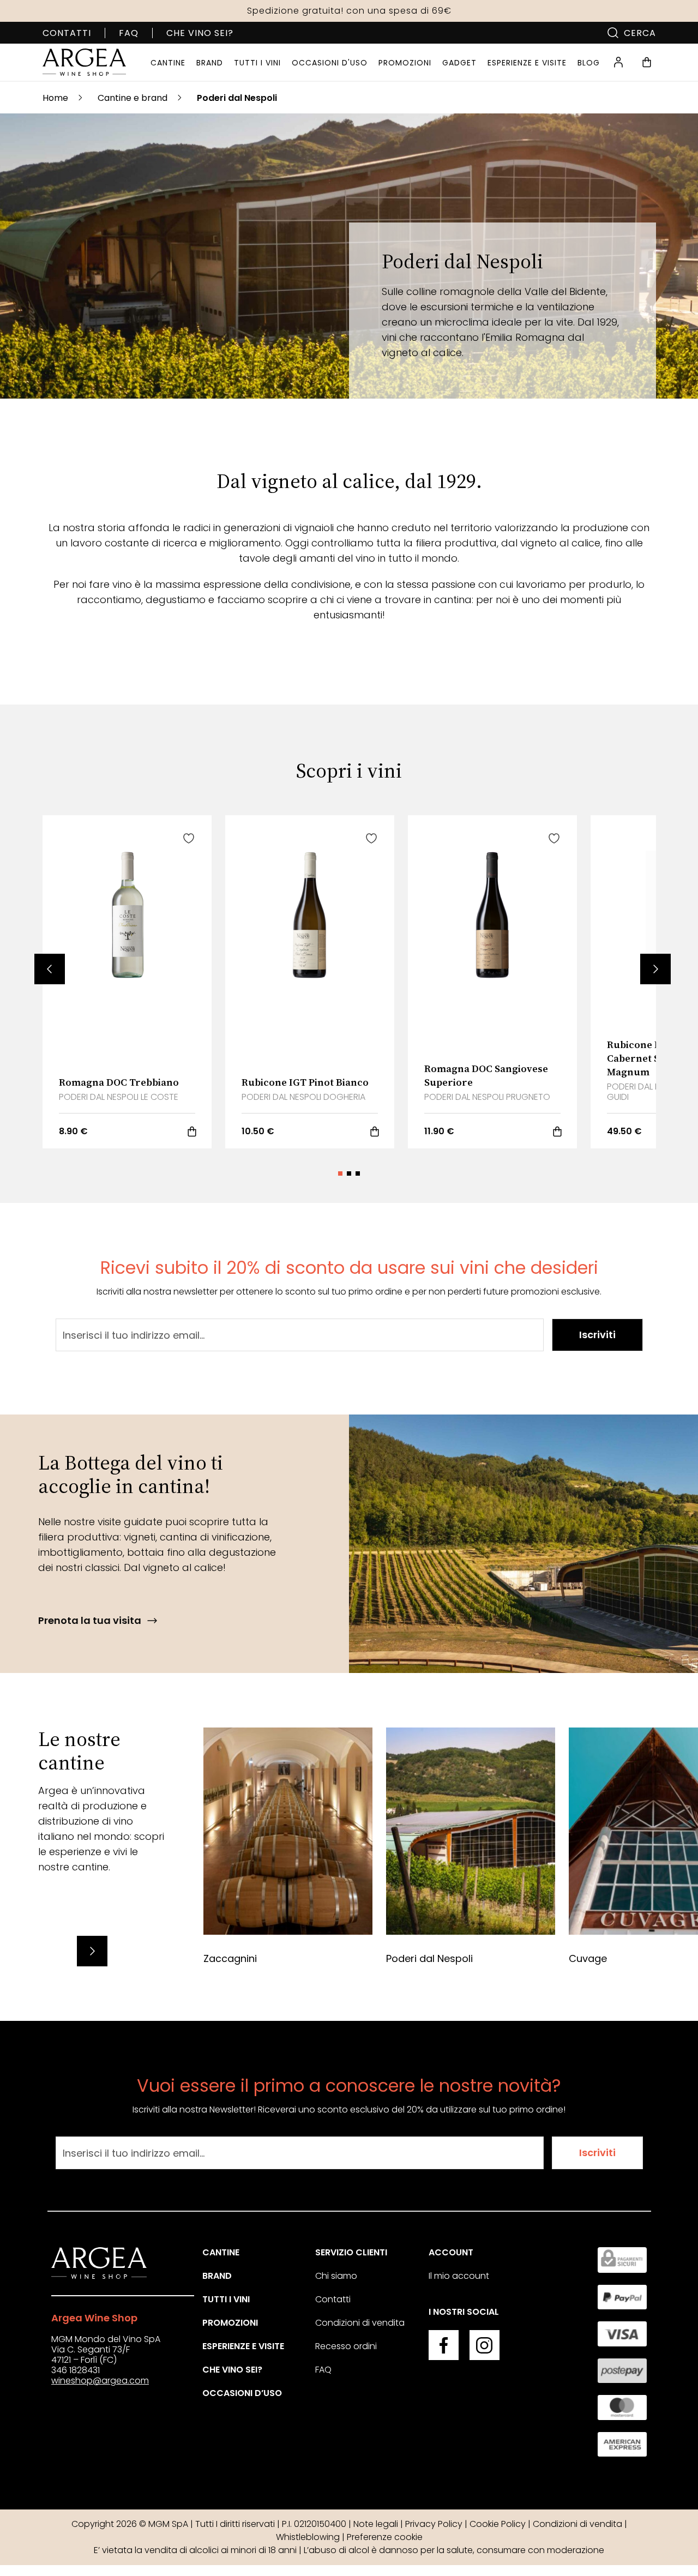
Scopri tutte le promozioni (349, 11)
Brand (217, 2276)
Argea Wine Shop (94, 2318)
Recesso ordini (346, 2346)
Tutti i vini (226, 2299)
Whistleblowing (308, 2537)
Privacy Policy (434, 2524)
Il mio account (459, 2276)
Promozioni (230, 2323)
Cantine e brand (133, 98)
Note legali (376, 2524)
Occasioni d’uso (242, 2393)
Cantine (221, 2252)
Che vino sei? (200, 33)
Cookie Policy (498, 2524)
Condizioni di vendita (360, 2323)
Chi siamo (336, 2276)
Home (55, 98)
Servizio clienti (351, 2252)
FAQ (129, 33)
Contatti (67, 33)
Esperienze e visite (243, 2346)
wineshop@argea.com (100, 2381)
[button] (50, 969)
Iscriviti (597, 1335)
